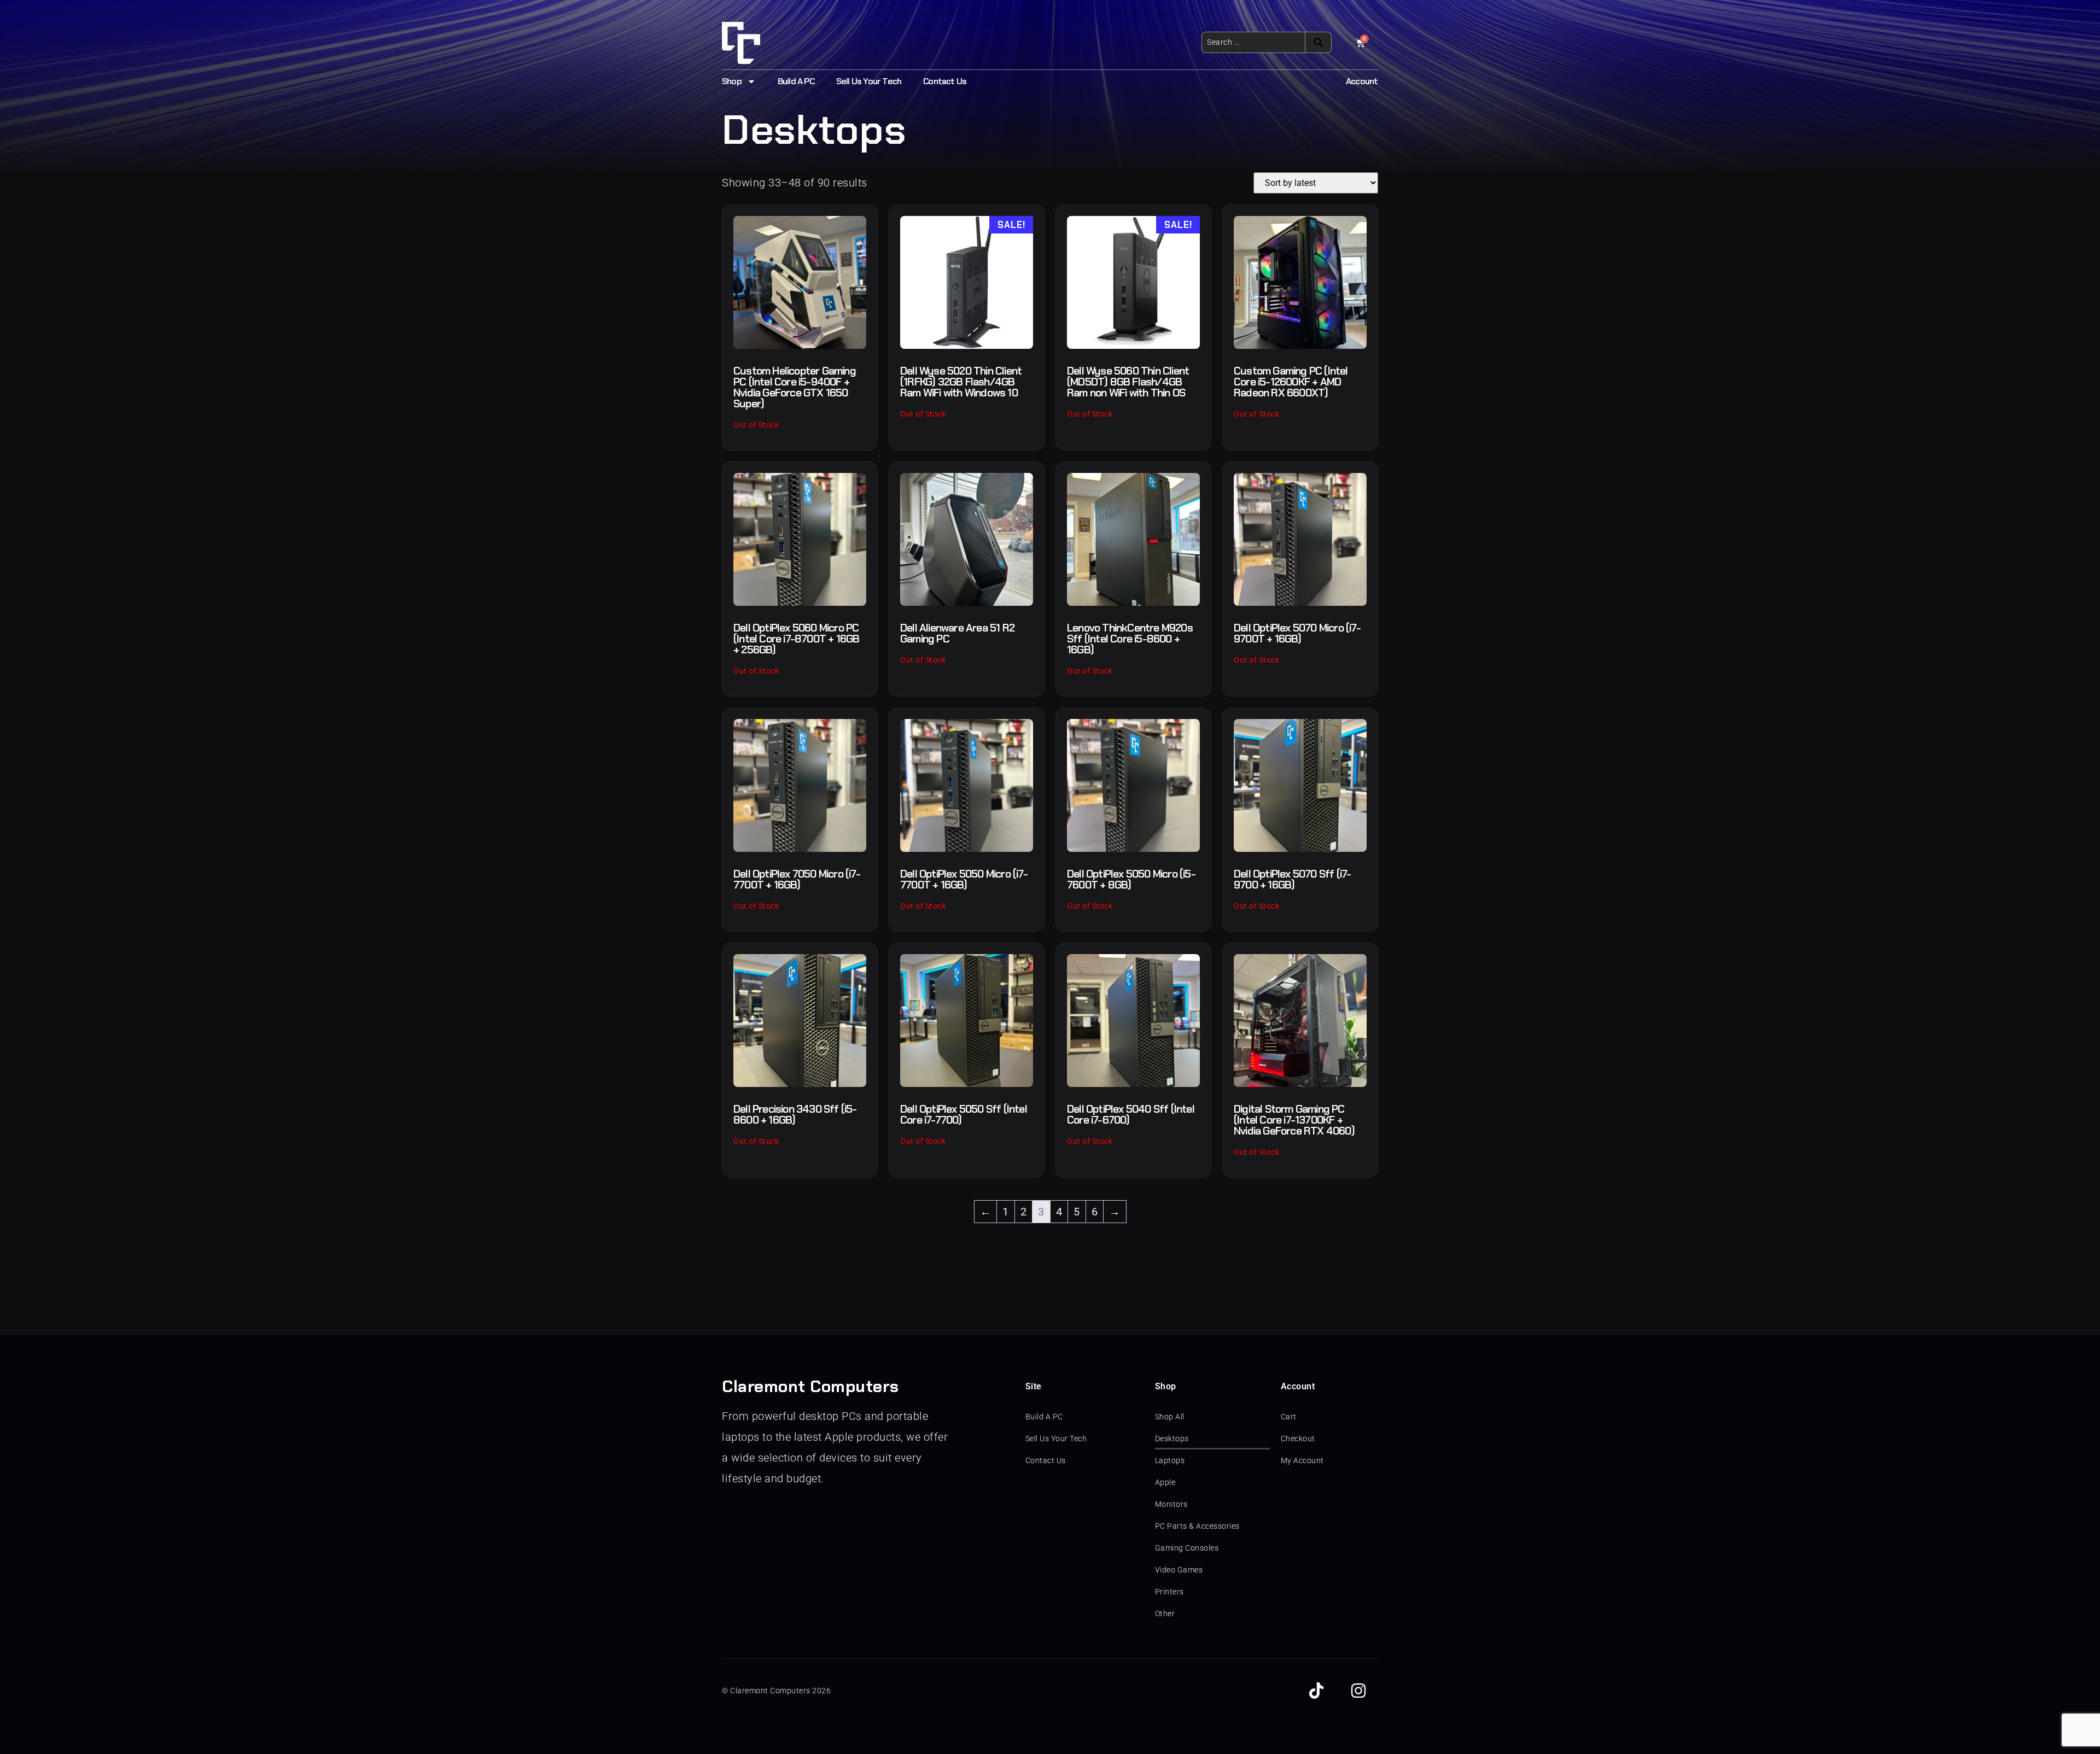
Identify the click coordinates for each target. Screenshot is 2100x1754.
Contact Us (945, 81)
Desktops (1172, 1439)
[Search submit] (1318, 42)
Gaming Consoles (1187, 1548)
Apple (1165, 1482)
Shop (732, 81)
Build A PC (796, 81)
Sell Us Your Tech (869, 81)
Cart (1289, 1417)
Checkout (1298, 1439)
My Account (1302, 1460)
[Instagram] (1358, 1691)
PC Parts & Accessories (1197, 1526)
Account (1362, 81)
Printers (1169, 1592)
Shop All (1170, 1417)
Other (1165, 1613)
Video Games (1179, 1570)
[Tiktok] (1316, 1691)
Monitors (1171, 1504)
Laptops (1170, 1460)
